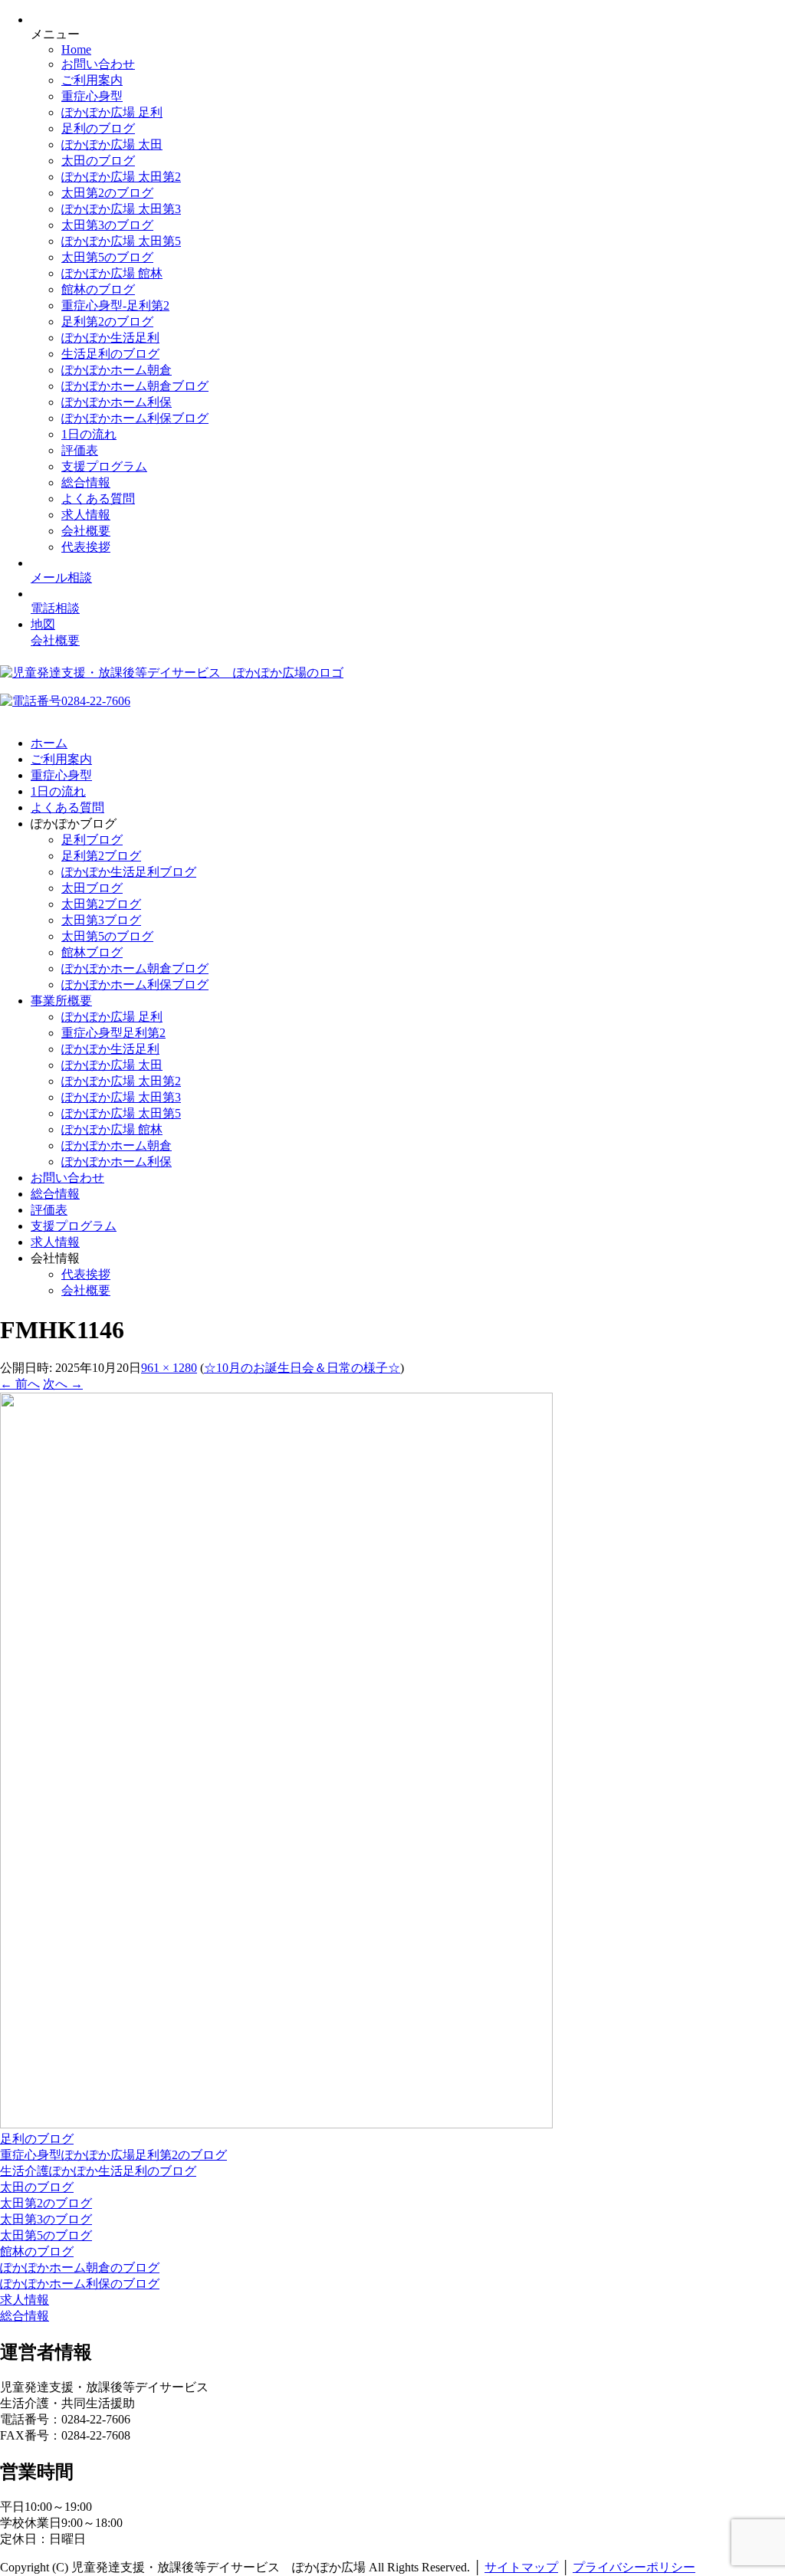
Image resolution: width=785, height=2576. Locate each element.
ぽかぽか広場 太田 (112, 144)
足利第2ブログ (101, 856)
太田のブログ (98, 161)
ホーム (49, 743)
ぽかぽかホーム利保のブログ (80, 2284)
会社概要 (86, 531)
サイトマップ (521, 2567)
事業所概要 (61, 1001)
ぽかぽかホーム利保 (117, 402)
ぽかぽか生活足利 (110, 338)
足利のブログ (98, 128)
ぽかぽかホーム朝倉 (117, 370)
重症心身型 (92, 96)
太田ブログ (92, 888)
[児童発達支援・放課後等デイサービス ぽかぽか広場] (172, 673)
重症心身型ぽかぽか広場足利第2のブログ (113, 2155)
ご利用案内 (92, 80)
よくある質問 (98, 499)
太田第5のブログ (107, 257)
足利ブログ (92, 840)
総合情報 (86, 482)
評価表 (80, 450)
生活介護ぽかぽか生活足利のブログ (98, 2171)
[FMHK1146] (276, 2124)
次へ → (63, 1384)
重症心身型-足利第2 (115, 305)
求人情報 (86, 515)
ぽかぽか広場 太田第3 (121, 209)
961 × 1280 (169, 1368)
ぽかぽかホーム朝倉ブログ (135, 386)
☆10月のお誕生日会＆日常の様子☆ (302, 1368)
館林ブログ (92, 952)
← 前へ (20, 1384)
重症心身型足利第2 (113, 1033)
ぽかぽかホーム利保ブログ (135, 418)
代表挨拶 (86, 547)
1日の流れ (89, 434)
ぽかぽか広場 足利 (112, 112)
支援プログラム (104, 466)
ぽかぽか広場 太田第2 (121, 177)
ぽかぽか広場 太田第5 (121, 241)
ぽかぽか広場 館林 (112, 273)
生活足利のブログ (110, 354)
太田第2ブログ (101, 904)
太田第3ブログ (101, 920)
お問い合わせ (98, 64)
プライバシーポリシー (634, 2567)
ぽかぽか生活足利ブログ (129, 872)
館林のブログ (98, 289)
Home (76, 49)
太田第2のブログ (107, 193)
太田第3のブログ (107, 225)
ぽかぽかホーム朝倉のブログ (80, 2268)
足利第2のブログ (107, 322)
